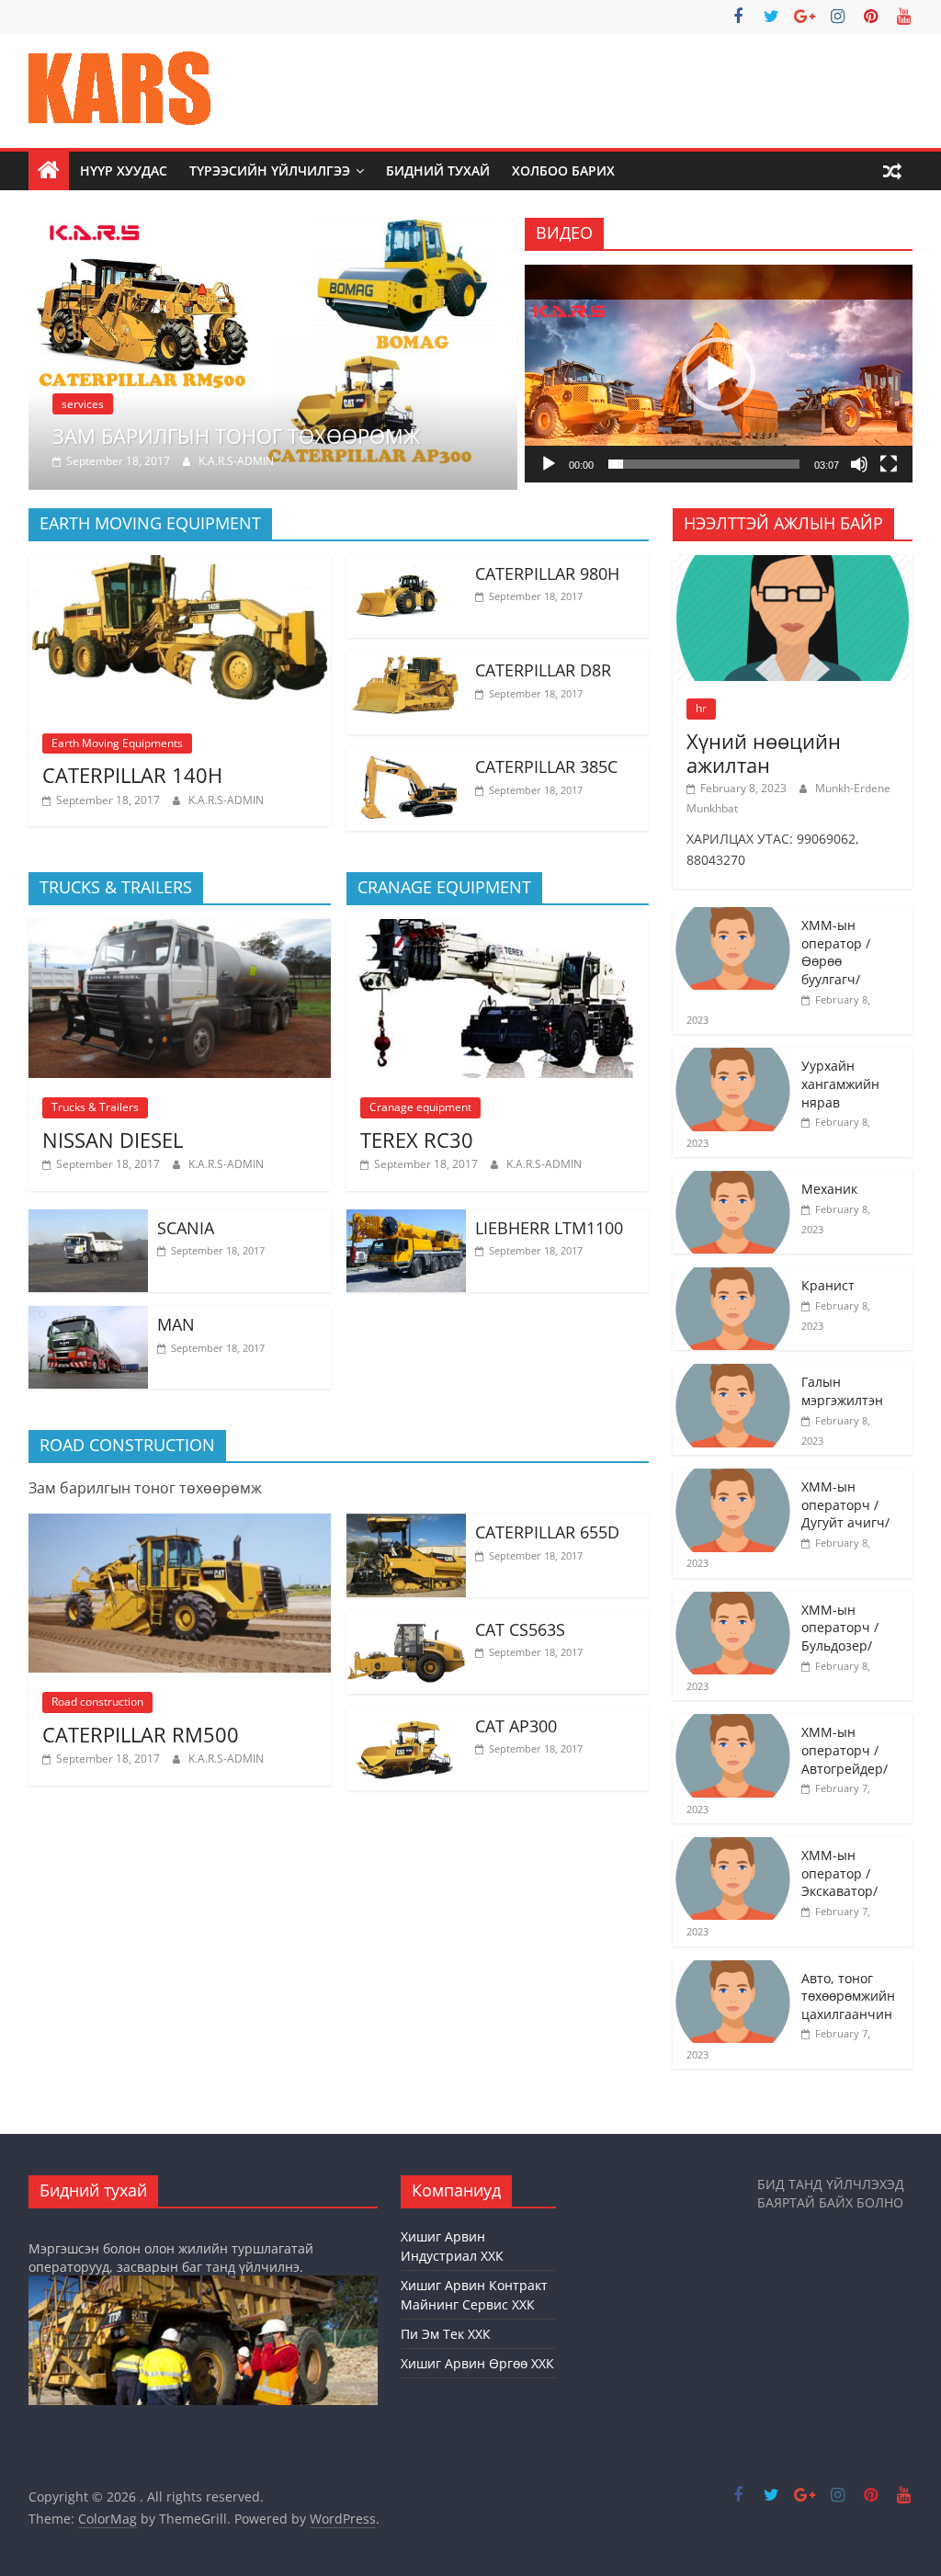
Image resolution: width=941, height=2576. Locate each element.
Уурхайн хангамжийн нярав (840, 1084)
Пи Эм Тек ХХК (446, 2334)
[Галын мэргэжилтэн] (732, 1373)
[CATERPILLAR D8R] (406, 663)
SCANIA (186, 1228)
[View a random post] (892, 171)
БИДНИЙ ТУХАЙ (438, 170)
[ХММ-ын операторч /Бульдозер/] (732, 1601)
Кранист (828, 1285)
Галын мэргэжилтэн (842, 1391)
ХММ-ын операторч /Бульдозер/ (840, 1628)
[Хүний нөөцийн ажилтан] (793, 565)
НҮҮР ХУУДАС (124, 170)
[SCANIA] (88, 1220)
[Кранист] (732, 1277)
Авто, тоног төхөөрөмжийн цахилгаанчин (848, 1996)
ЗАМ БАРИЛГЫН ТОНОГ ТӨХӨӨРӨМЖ (237, 436)
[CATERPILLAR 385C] (406, 759)
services (83, 404)
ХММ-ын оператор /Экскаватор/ (839, 1873)
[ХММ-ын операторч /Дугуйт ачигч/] (732, 1478)
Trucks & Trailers (95, 1107)
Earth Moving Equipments (117, 743)
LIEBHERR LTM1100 (549, 1228)
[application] (719, 374)
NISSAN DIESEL (113, 1140)
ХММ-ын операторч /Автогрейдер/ (845, 1750)
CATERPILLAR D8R (543, 670)
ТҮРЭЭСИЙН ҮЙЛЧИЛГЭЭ (270, 170)
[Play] (549, 464)
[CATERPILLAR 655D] (406, 1525)
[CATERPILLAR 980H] (406, 566)
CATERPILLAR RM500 (141, 1734)
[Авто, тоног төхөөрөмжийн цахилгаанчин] (732, 1970)
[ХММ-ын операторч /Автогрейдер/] (732, 1724)
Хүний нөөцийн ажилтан (764, 753)
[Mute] (859, 464)
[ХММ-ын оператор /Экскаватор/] (732, 1847)
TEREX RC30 (417, 1140)
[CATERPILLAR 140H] (180, 566)
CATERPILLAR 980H (547, 573)
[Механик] (732, 1180)
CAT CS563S (520, 1629)
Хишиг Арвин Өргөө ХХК (477, 2363)
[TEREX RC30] (498, 930)
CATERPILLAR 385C (546, 766)
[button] (719, 374)
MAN (176, 1324)
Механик (829, 1189)
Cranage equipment (420, 1107)
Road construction (97, 1702)
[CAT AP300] (406, 1719)
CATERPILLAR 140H (132, 775)
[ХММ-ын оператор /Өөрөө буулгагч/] (732, 917)
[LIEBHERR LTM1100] (406, 1220)
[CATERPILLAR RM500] (180, 1525)
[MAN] (88, 1317)
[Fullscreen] (889, 464)
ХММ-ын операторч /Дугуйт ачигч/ (845, 1504)
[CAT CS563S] (406, 1622)
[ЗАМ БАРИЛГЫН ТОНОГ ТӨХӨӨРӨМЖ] (273, 229)
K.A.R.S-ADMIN (236, 461)
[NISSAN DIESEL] (180, 930)
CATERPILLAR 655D (547, 1532)
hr (701, 708)
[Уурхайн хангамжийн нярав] (732, 1057)
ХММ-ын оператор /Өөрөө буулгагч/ (836, 952)
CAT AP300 (516, 1726)
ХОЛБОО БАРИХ (563, 170)
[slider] (704, 464)
